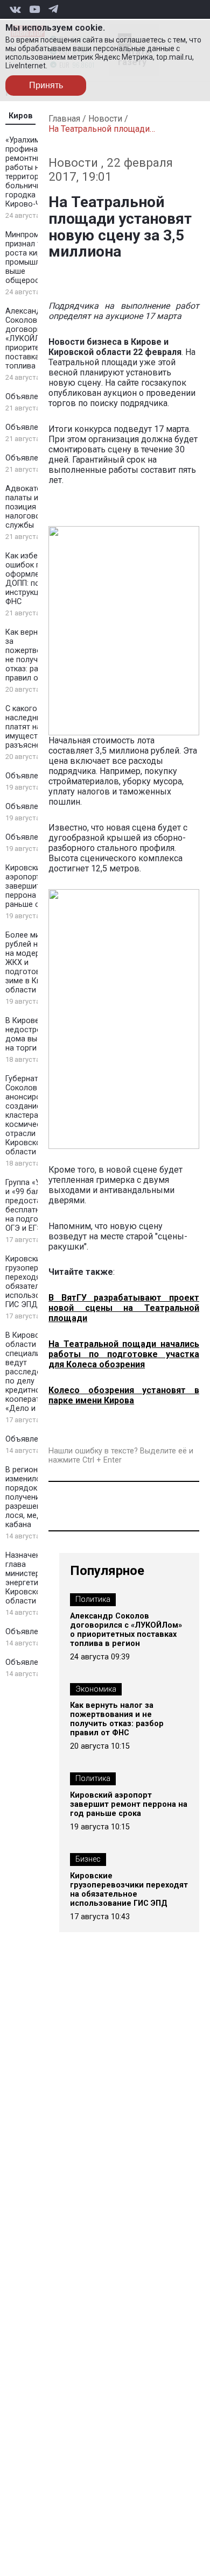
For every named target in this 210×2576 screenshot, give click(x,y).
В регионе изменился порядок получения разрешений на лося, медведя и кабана (36, 1497)
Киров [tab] (21, 116)
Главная (64, 119)
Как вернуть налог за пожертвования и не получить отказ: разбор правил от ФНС (117, 1719)
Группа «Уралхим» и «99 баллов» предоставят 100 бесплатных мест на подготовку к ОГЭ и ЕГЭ (38, 1205)
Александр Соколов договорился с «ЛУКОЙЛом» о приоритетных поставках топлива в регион (37, 339)
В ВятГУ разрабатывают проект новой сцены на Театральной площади (124, 1308)
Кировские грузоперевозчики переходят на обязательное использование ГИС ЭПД (129, 1890)
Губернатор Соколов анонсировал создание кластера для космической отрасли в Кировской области (30, 1115)
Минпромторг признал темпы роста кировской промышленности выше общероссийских (38, 258)
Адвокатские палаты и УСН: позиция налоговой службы (31, 507)
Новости (105, 119)
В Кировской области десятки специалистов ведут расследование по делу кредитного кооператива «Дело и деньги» (37, 1372)
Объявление (28, 397)
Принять (46, 85)
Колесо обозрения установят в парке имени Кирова (124, 1395)
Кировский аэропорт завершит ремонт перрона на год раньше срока (37, 886)
